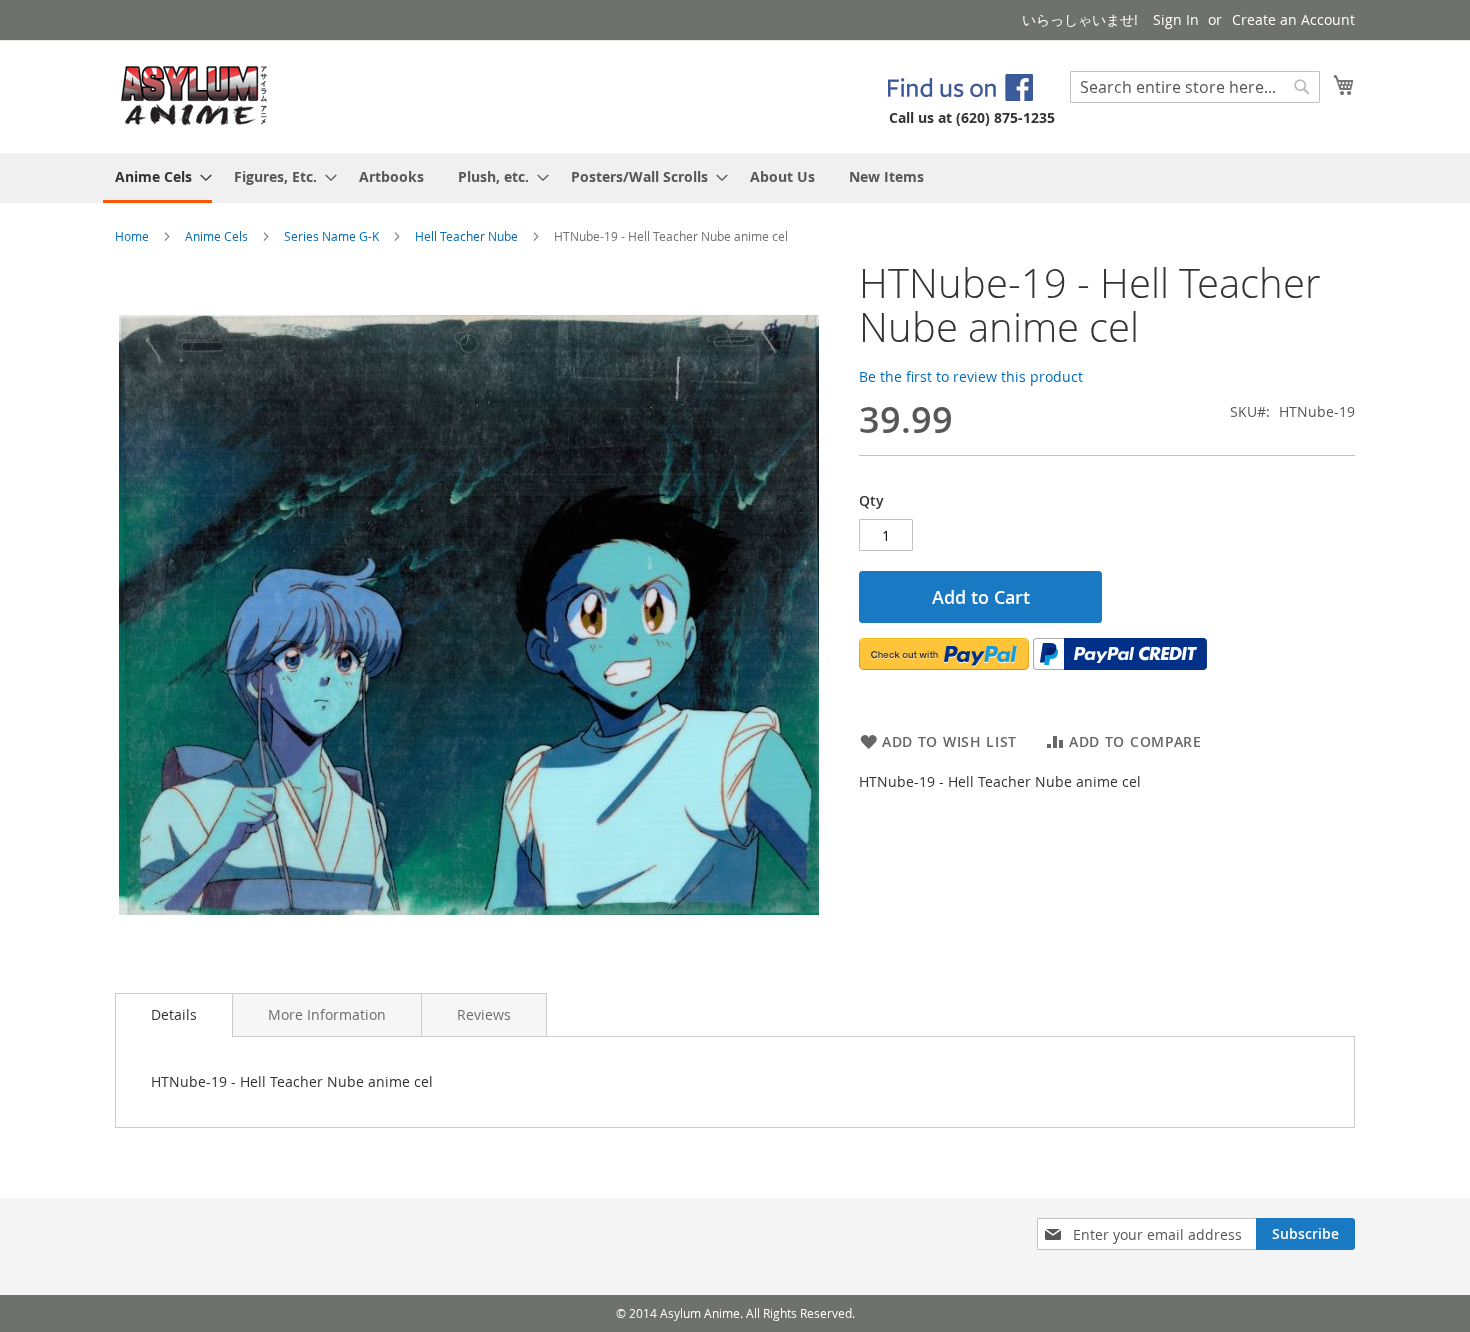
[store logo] (194, 95)
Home (132, 236)
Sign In (1176, 19)
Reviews (484, 1014)
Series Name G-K (331, 236)
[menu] (735, 178)
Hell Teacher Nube (466, 236)
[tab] (174, 1015)
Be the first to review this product (971, 376)
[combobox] (1195, 87)
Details (174, 1014)
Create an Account (1293, 19)
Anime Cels (216, 236)
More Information (327, 1014)
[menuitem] (157, 178)
